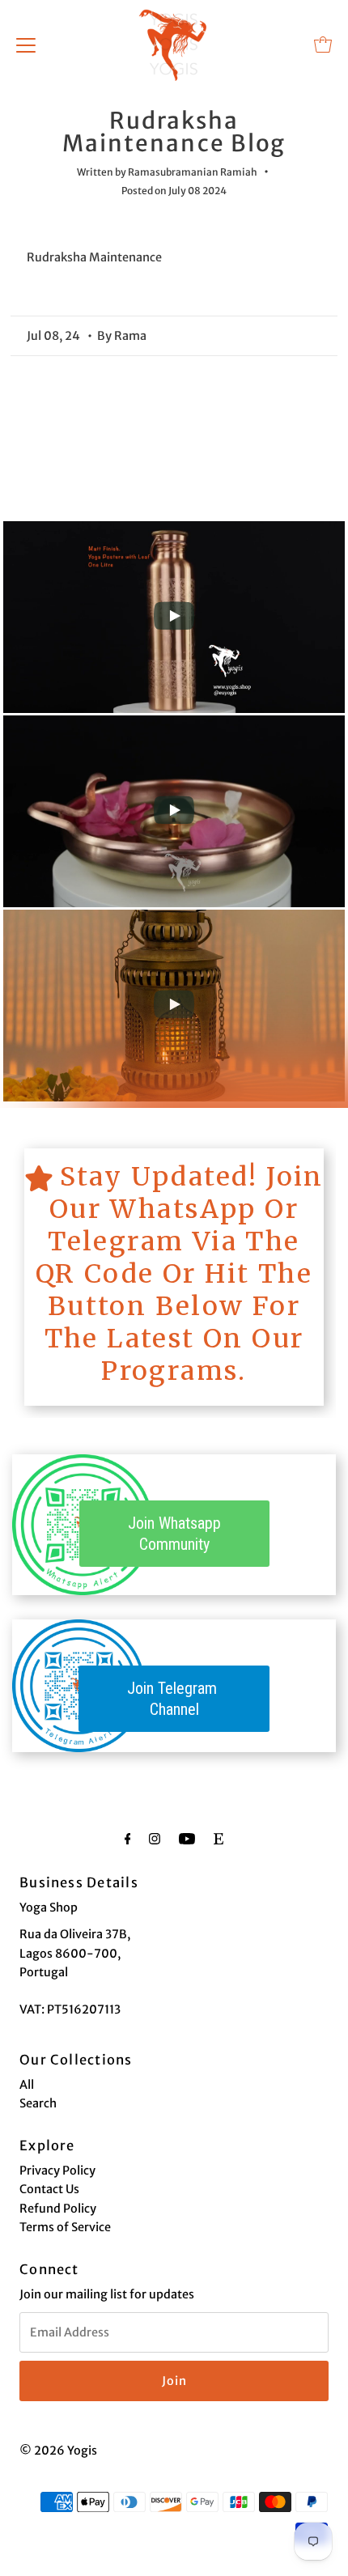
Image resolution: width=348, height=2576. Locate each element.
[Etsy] (219, 1838)
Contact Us (49, 2189)
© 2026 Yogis (58, 2451)
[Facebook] (128, 1838)
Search (38, 2103)
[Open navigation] (26, 45)
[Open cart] (323, 45)
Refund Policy (58, 2209)
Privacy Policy (57, 2171)
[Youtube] (187, 1838)
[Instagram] (155, 1838)
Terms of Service (65, 2227)
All (27, 2085)
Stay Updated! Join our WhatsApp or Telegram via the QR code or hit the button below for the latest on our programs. (180, 1274)
